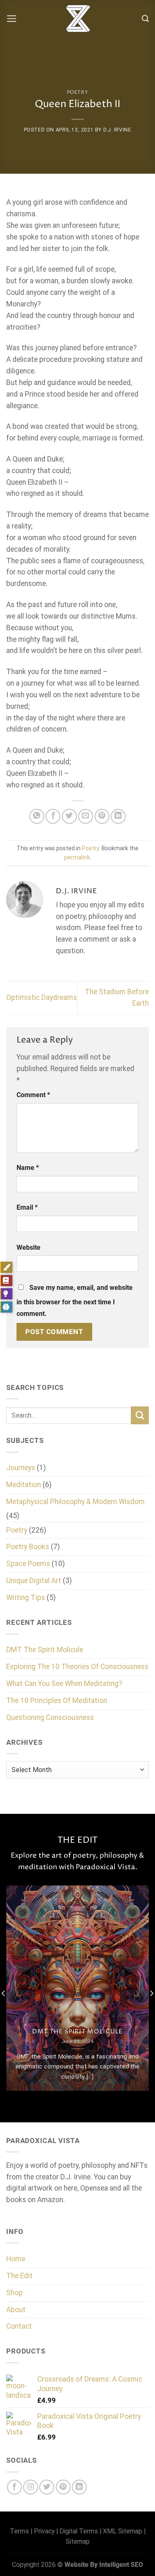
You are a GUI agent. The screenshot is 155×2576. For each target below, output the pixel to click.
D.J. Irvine (117, 130)
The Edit (19, 2276)
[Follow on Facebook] (14, 2487)
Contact (19, 2326)
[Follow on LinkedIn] (79, 2487)
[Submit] (140, 1415)
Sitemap (78, 2541)
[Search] (145, 19)
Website (29, 1247)
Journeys (21, 1468)
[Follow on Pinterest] (63, 2487)
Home (16, 2259)
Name (28, 1168)
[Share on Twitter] (69, 816)
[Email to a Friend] (86, 816)
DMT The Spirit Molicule (45, 1650)
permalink (77, 857)
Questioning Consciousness (50, 1717)
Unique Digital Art (34, 1581)
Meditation (24, 1485)
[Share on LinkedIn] (118, 816)
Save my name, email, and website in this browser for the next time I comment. (75, 1301)
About (16, 2310)
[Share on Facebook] (53, 816)
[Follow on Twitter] (47, 2487)
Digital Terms (79, 2531)
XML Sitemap (123, 2531)
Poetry (78, 92)
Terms (19, 2531)
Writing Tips (26, 1598)
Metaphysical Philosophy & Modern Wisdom (75, 1502)
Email (27, 1207)
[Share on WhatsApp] (37, 816)
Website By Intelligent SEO (104, 2565)
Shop (14, 2293)
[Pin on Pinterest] (102, 816)
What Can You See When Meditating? (64, 1684)
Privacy (44, 2531)
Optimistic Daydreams (42, 997)
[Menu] (12, 19)
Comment (33, 1095)
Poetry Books (28, 1547)
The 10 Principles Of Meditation (57, 1701)
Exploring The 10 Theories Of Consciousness (77, 1667)
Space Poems (28, 1564)
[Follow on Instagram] (31, 2487)
